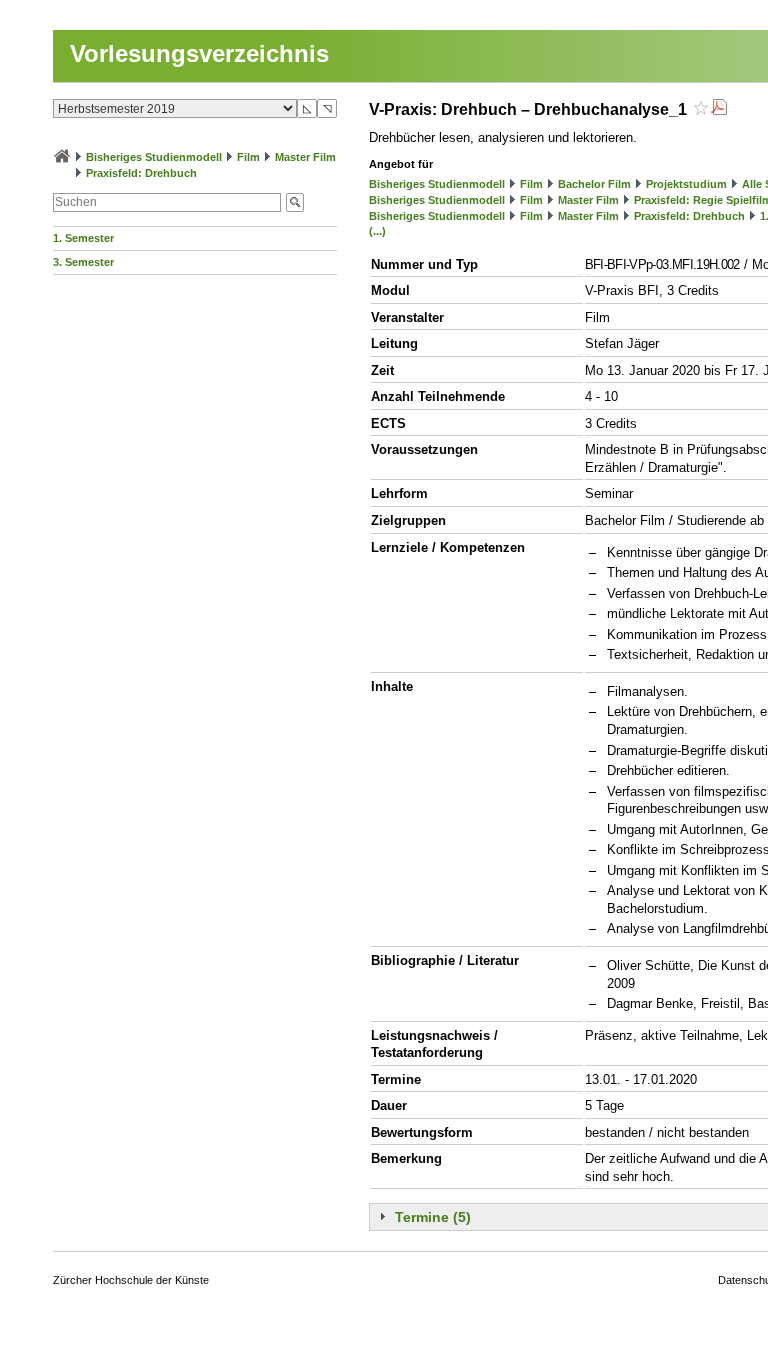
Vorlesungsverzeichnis (199, 53)
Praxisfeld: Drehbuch (141, 173)
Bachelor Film (594, 184)
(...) (377, 231)
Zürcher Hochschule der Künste (131, 1280)
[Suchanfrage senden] (295, 202)
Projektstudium (686, 184)
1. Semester (83, 238)
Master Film (305, 157)
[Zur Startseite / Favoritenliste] (62, 157)
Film (248, 157)
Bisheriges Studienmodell (154, 157)
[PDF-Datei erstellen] (719, 109)
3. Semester (83, 262)
